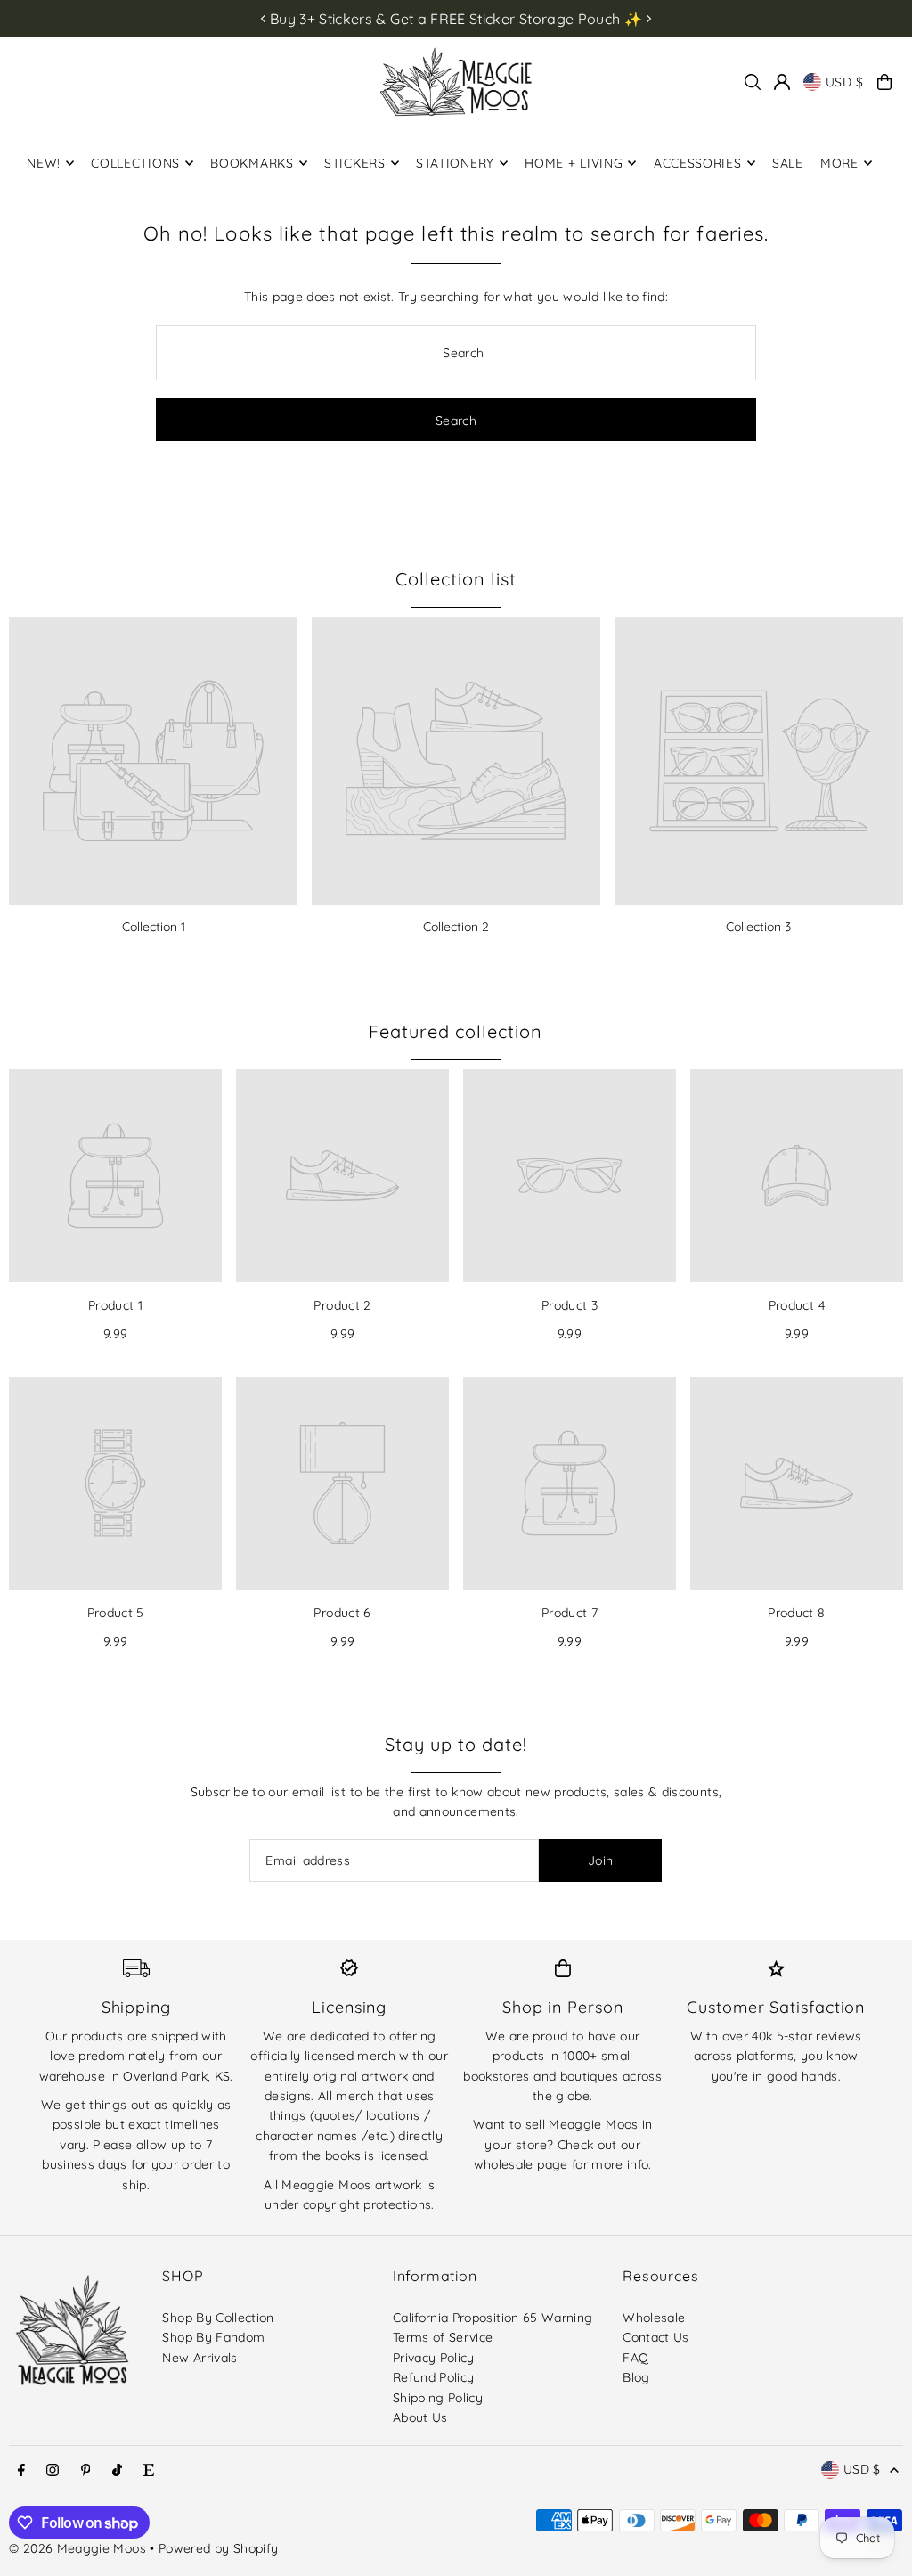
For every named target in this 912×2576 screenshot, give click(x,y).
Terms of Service (443, 2337)
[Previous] (264, 19)
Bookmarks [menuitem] (252, 163)
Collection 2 (456, 927)
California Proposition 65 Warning (493, 2318)
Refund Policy (434, 2377)
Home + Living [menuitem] (574, 163)
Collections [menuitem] (135, 163)
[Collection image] (153, 761)
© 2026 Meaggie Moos (77, 2548)
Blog (636, 2377)
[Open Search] (753, 82)
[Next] (648, 19)
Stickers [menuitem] (355, 163)
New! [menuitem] (44, 163)
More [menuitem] (839, 163)
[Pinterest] (86, 2471)
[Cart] (884, 82)
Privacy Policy (434, 2358)
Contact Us (656, 2337)
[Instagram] (53, 2471)
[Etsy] (149, 2471)
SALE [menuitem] (788, 163)
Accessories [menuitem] (698, 163)
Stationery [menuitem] (455, 163)
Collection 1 (154, 927)
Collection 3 (758, 927)
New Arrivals (199, 2358)
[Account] (782, 82)
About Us (420, 2417)
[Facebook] (21, 2471)
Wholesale (654, 2318)
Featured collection (456, 1031)
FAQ (635, 2358)
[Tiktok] (117, 2471)
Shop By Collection (218, 2318)
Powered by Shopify (218, 2548)
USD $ (845, 82)
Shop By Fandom (213, 2337)
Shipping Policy (438, 2398)
